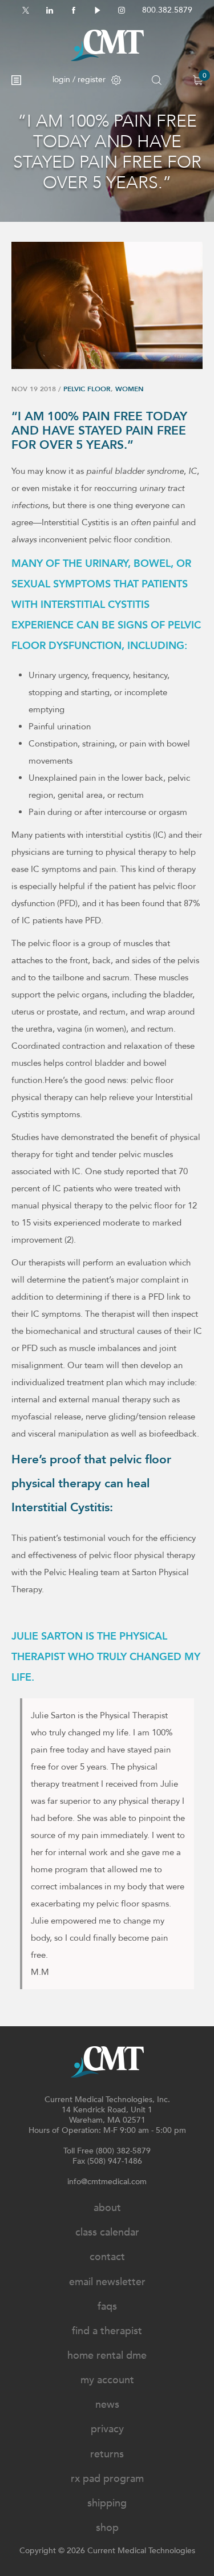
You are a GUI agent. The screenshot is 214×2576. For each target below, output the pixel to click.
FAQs (107, 2307)
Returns (107, 2454)
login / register (79, 80)
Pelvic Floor (87, 389)
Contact (107, 2257)
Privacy (107, 2429)
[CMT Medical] (107, 45)
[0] (198, 80)
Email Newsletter (107, 2282)
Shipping (107, 2503)
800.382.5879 (167, 10)
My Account (107, 2380)
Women (130, 389)
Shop (107, 2528)
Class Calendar (107, 2232)
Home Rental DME (107, 2356)
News (107, 2405)
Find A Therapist (107, 2331)
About (107, 2208)
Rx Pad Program (107, 2479)
